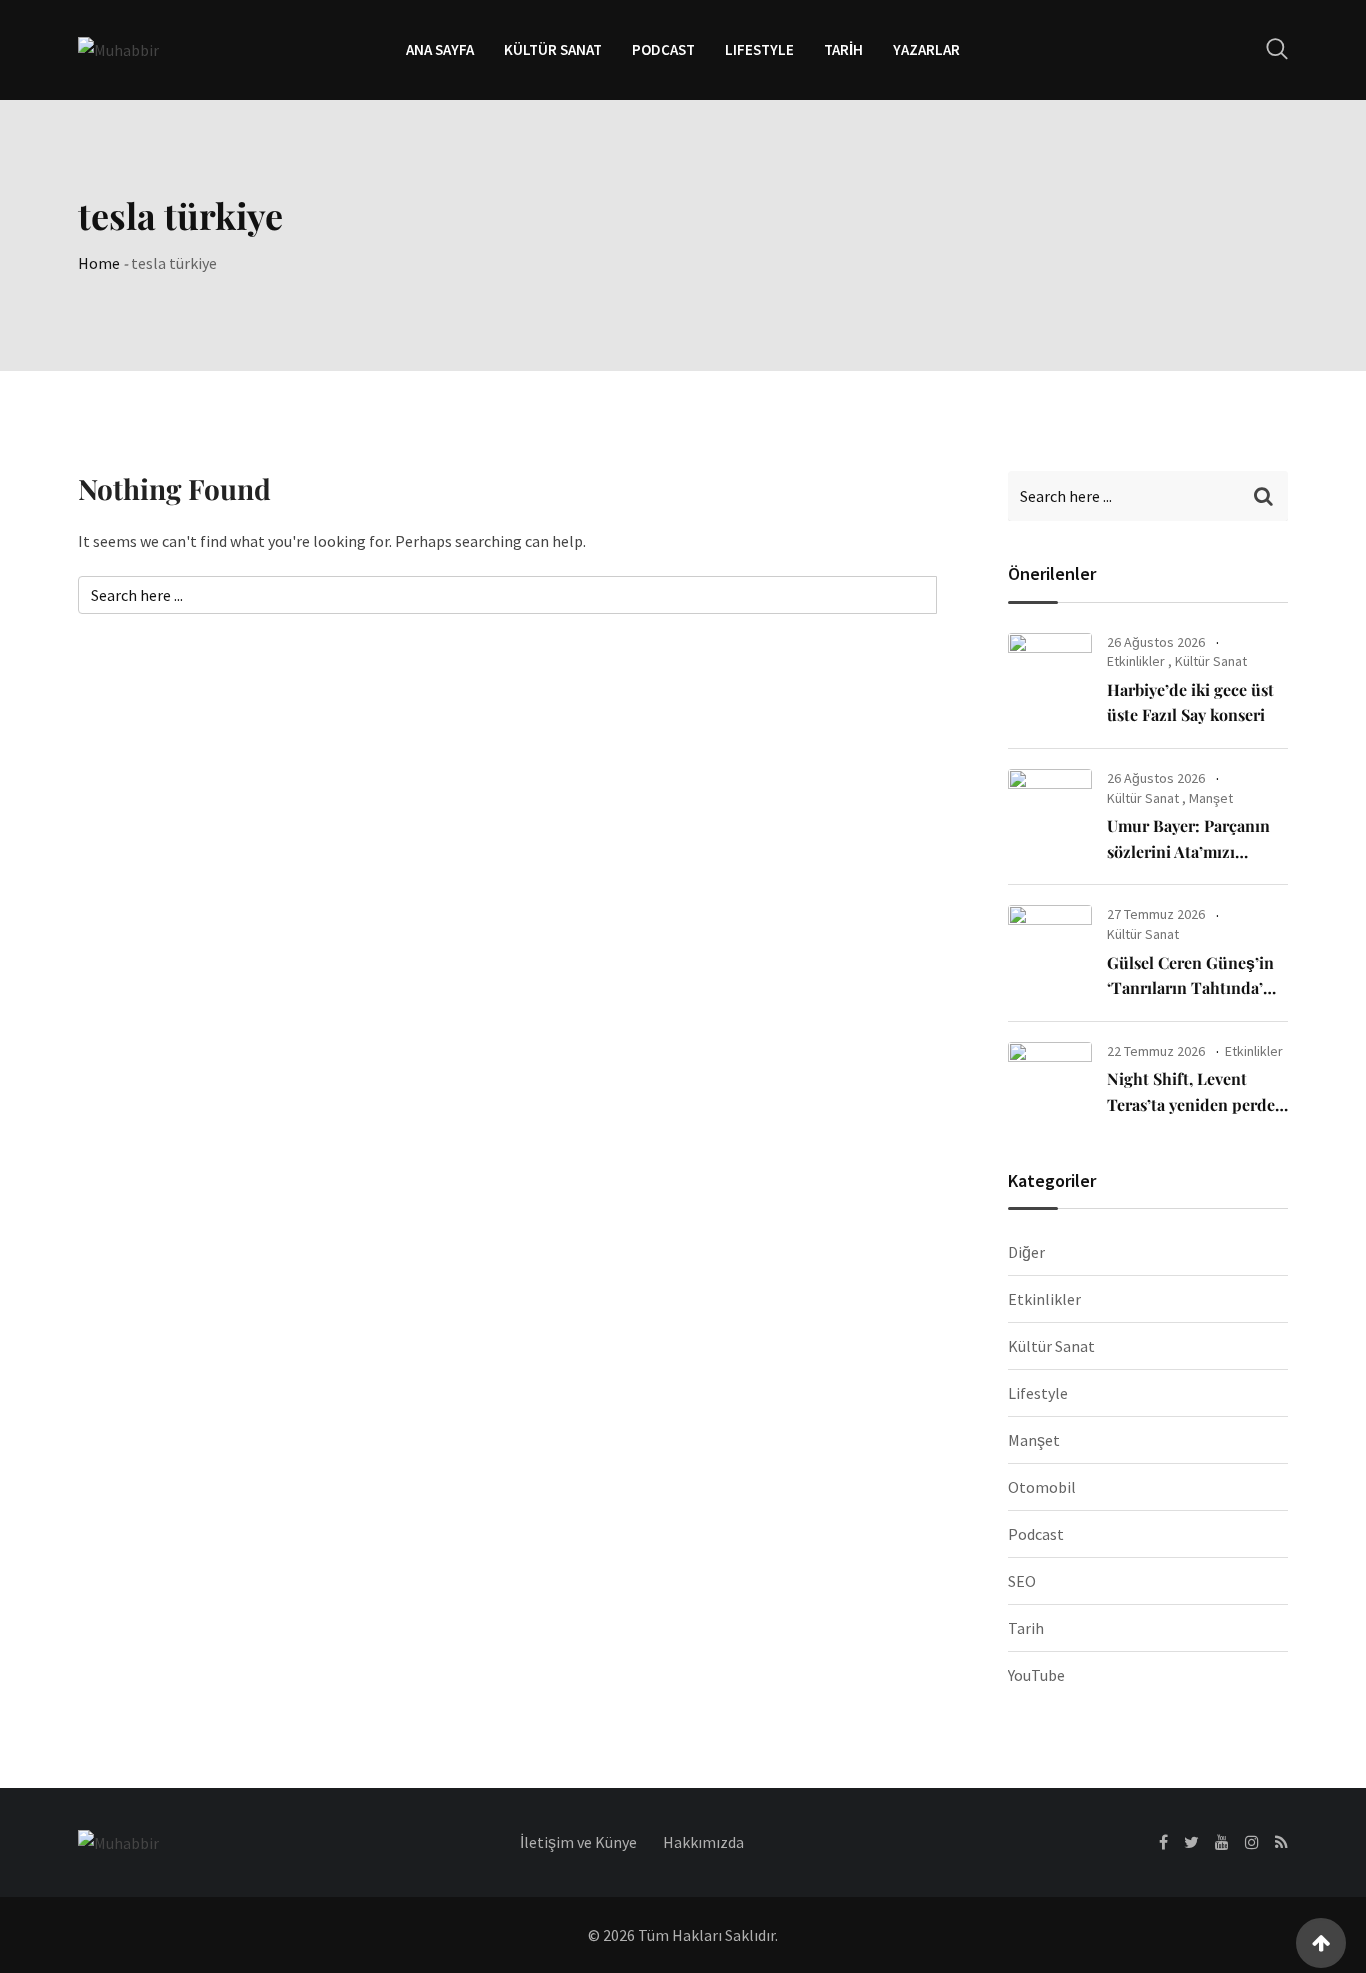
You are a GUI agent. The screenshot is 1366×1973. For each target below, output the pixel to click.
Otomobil (1042, 1487)
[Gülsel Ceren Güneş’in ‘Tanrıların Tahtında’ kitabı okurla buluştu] (1050, 943)
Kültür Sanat (553, 49)
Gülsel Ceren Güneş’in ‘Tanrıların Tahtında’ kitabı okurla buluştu (1190, 988)
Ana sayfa (440, 49)
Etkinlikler (1136, 661)
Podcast (663, 49)
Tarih (843, 49)
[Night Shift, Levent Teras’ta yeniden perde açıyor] (1050, 1080)
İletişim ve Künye (578, 1842)
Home (99, 263)
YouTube (1036, 1675)
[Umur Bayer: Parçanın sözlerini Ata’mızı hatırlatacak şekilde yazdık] (1050, 807)
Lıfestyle (759, 49)
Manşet (1211, 798)
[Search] (1277, 48)
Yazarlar (926, 49)
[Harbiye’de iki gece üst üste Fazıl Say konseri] (1050, 671)
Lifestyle (1038, 1393)
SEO (1022, 1581)
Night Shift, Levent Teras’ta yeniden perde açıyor (1191, 1104)
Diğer (1026, 1252)
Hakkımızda (703, 1842)
